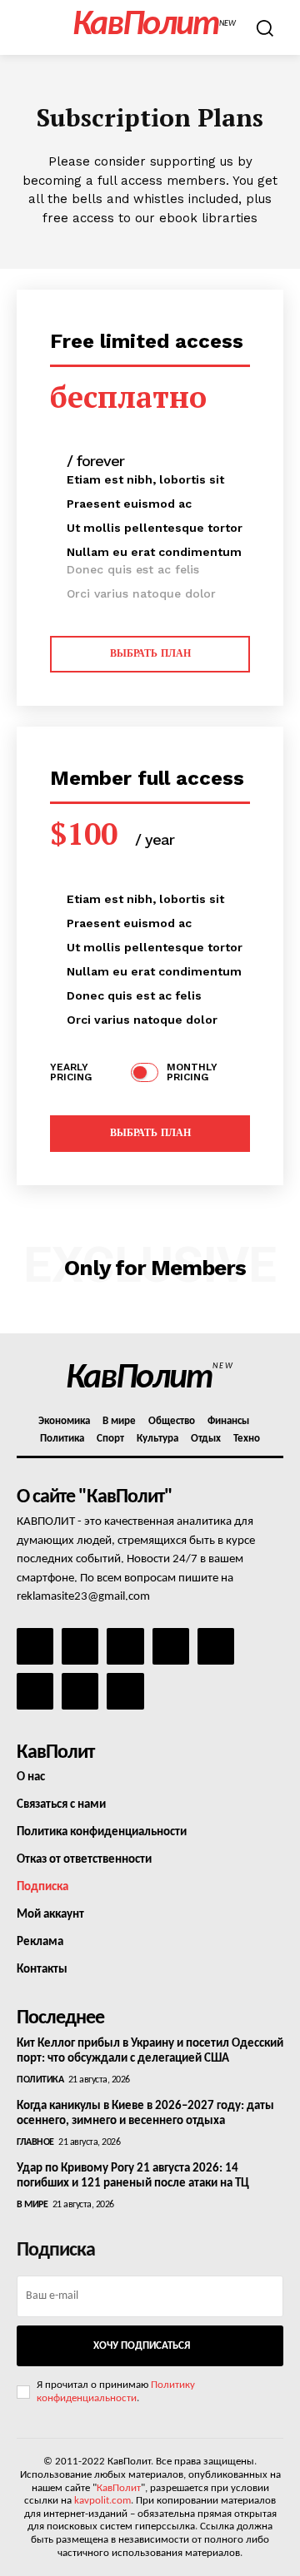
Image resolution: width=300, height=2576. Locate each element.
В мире (32, 2205)
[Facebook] (35, 1646)
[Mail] (125, 1646)
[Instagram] (80, 1646)
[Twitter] (35, 1691)
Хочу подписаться (142, 2346)
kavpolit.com (102, 2501)
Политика (40, 2080)
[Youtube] (125, 1691)
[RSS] (171, 1646)
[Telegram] (216, 1646)
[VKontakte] (80, 1691)
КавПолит (119, 2488)
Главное (35, 2142)
